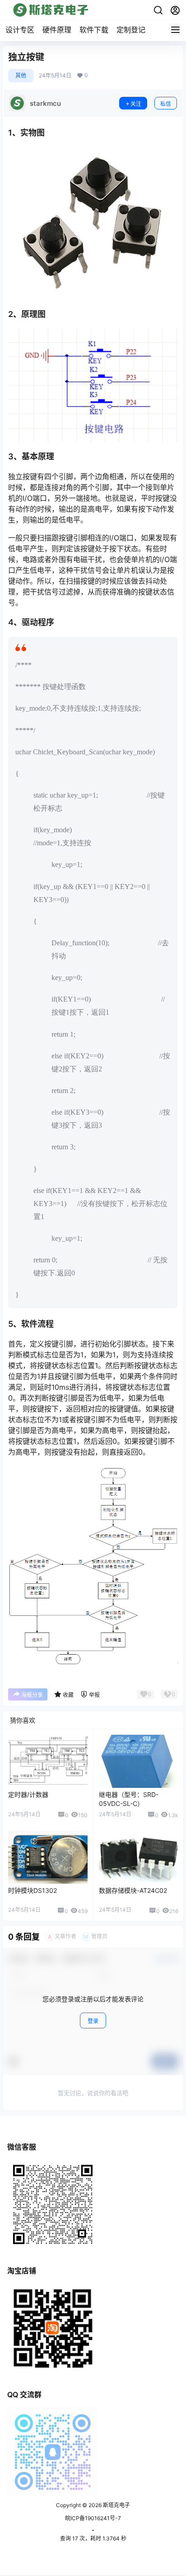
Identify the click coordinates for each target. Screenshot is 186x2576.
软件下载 (94, 30)
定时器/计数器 (28, 1794)
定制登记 (131, 30)
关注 (136, 104)
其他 (21, 75)
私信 (166, 104)
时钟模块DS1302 (33, 1890)
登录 (93, 2021)
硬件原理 (57, 30)
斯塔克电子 (116, 2505)
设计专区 (20, 30)
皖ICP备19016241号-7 (93, 2518)
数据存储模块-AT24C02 (133, 1890)
